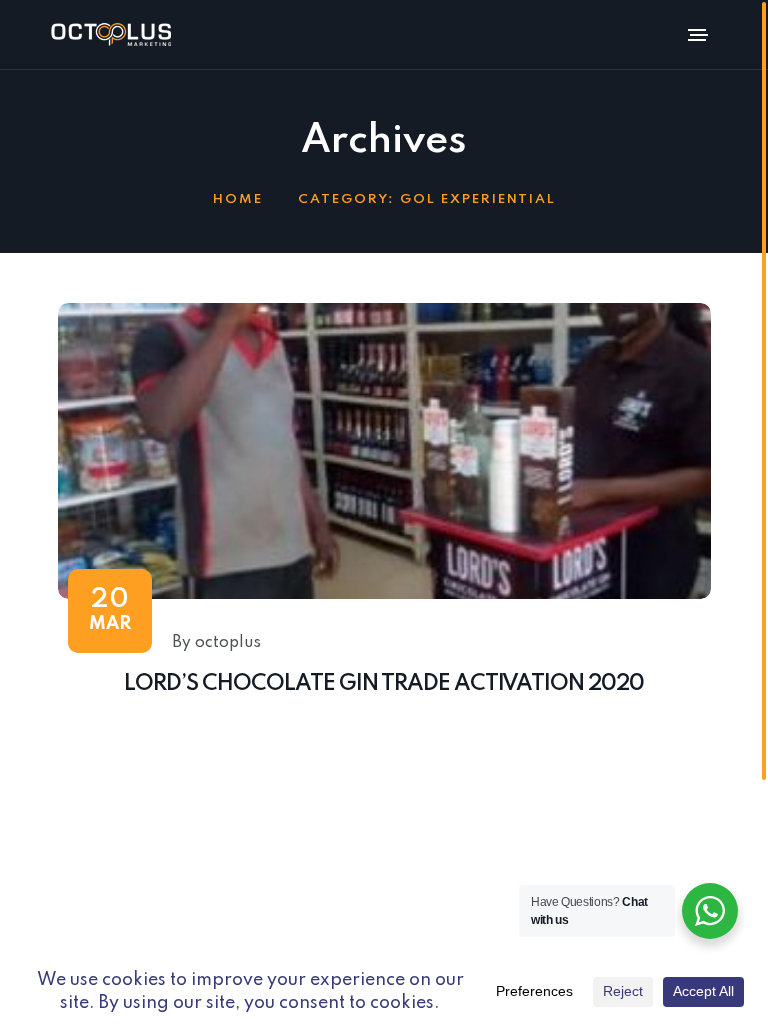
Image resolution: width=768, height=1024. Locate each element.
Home (238, 199)
